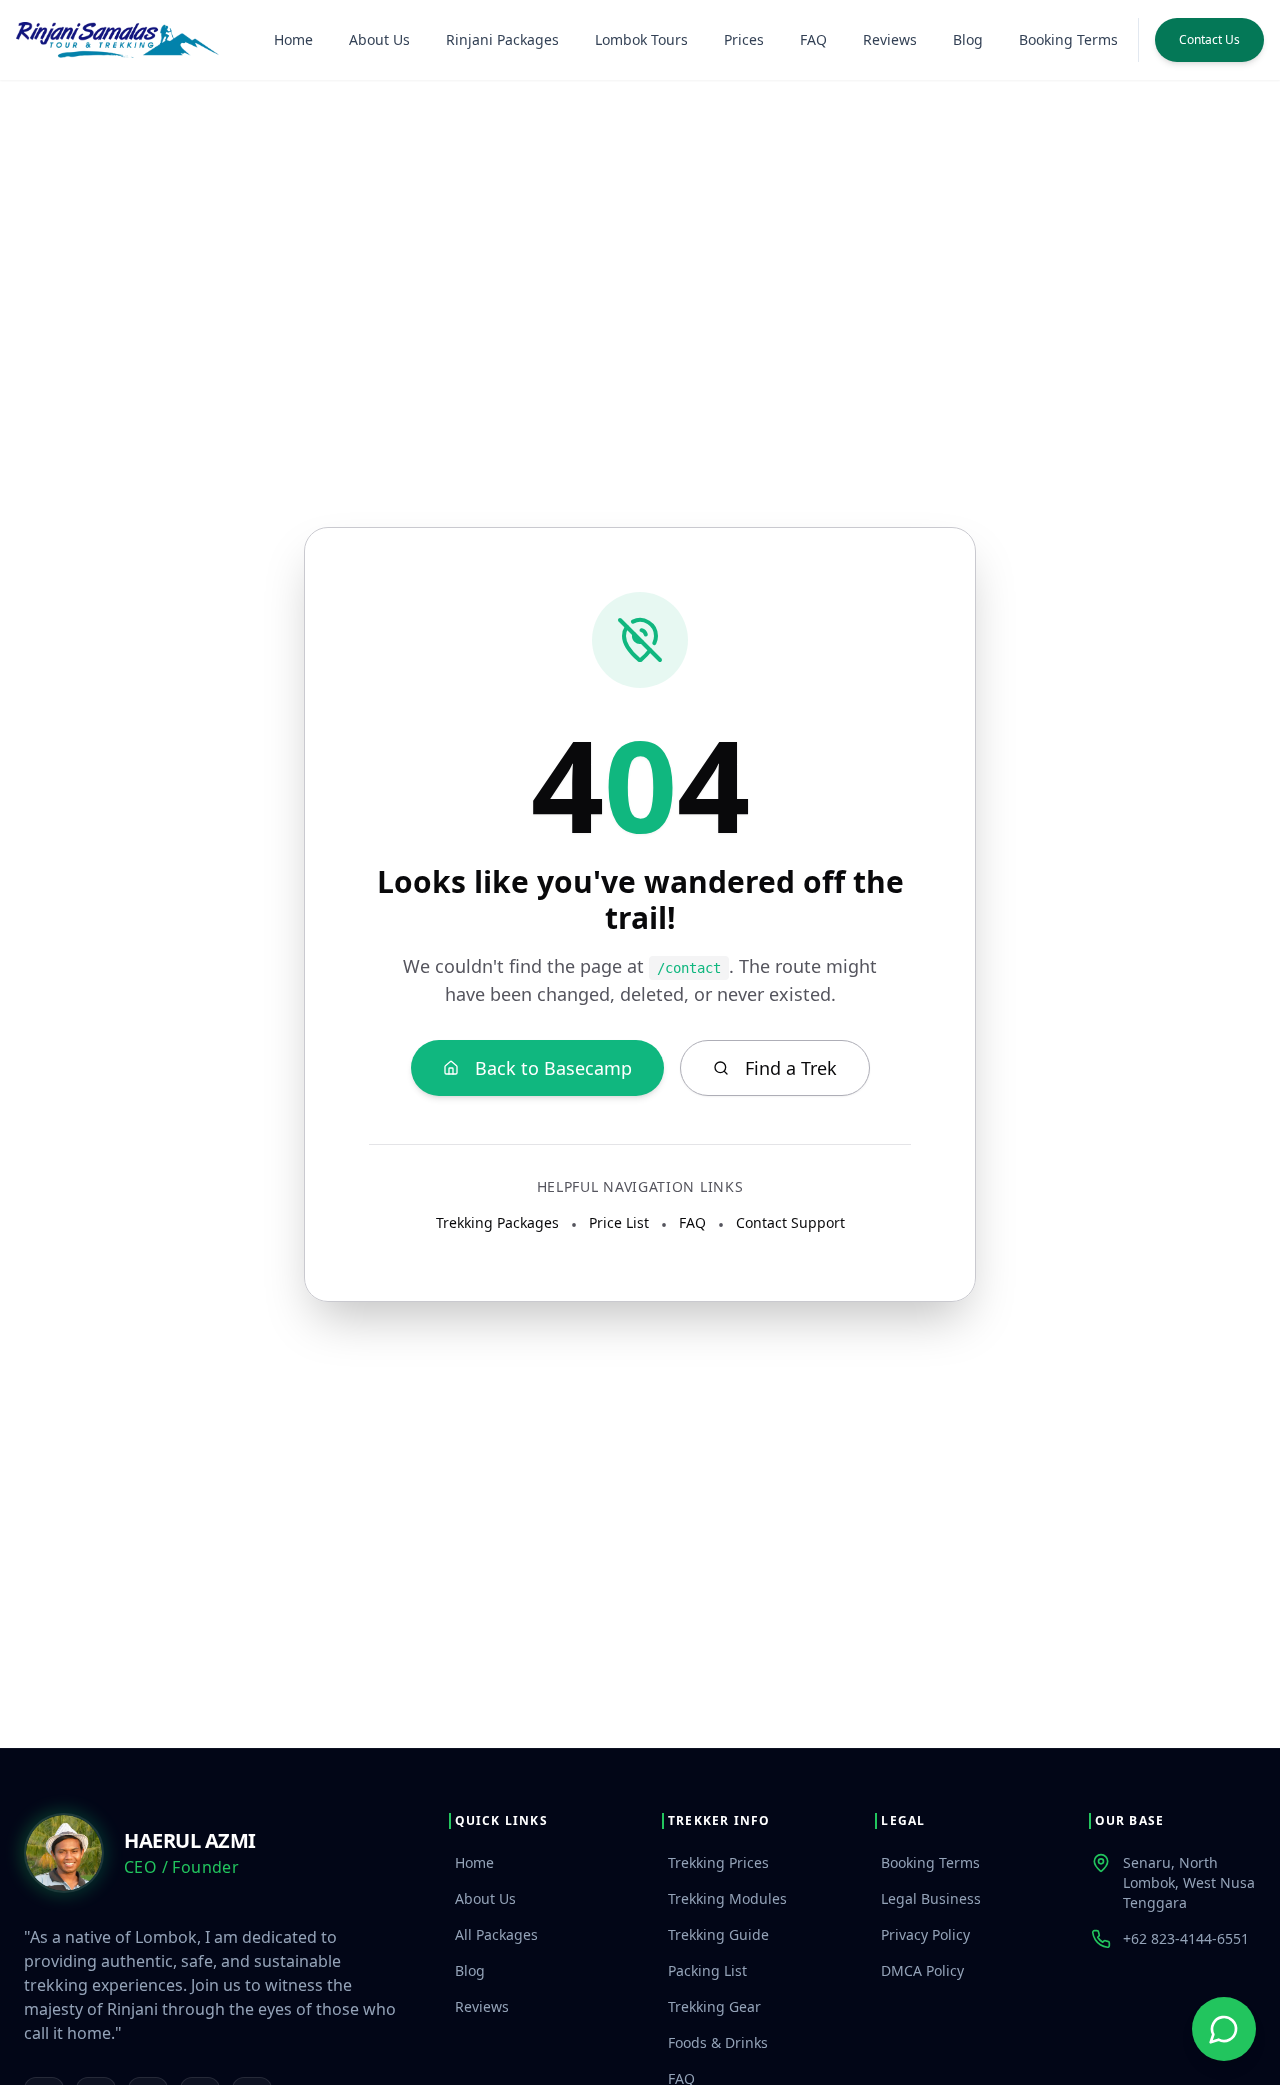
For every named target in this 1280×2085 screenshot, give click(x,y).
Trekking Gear (714, 2006)
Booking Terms (1068, 39)
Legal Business (931, 1898)
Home (293, 39)
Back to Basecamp (553, 1068)
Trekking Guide (718, 1934)
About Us (379, 39)
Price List (619, 1222)
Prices (744, 39)
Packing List (707, 1970)
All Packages (496, 1934)
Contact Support (790, 1222)
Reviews (890, 39)
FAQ (813, 39)
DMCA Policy (922, 1970)
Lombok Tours (641, 39)
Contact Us (1209, 39)
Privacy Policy (925, 1934)
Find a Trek (791, 1068)
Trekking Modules (727, 1898)
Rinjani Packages (502, 39)
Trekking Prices (718, 1862)
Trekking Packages (497, 1222)
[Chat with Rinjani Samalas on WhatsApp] (1224, 2029)
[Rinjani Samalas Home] (117, 40)
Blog (968, 39)
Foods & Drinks (718, 2042)
